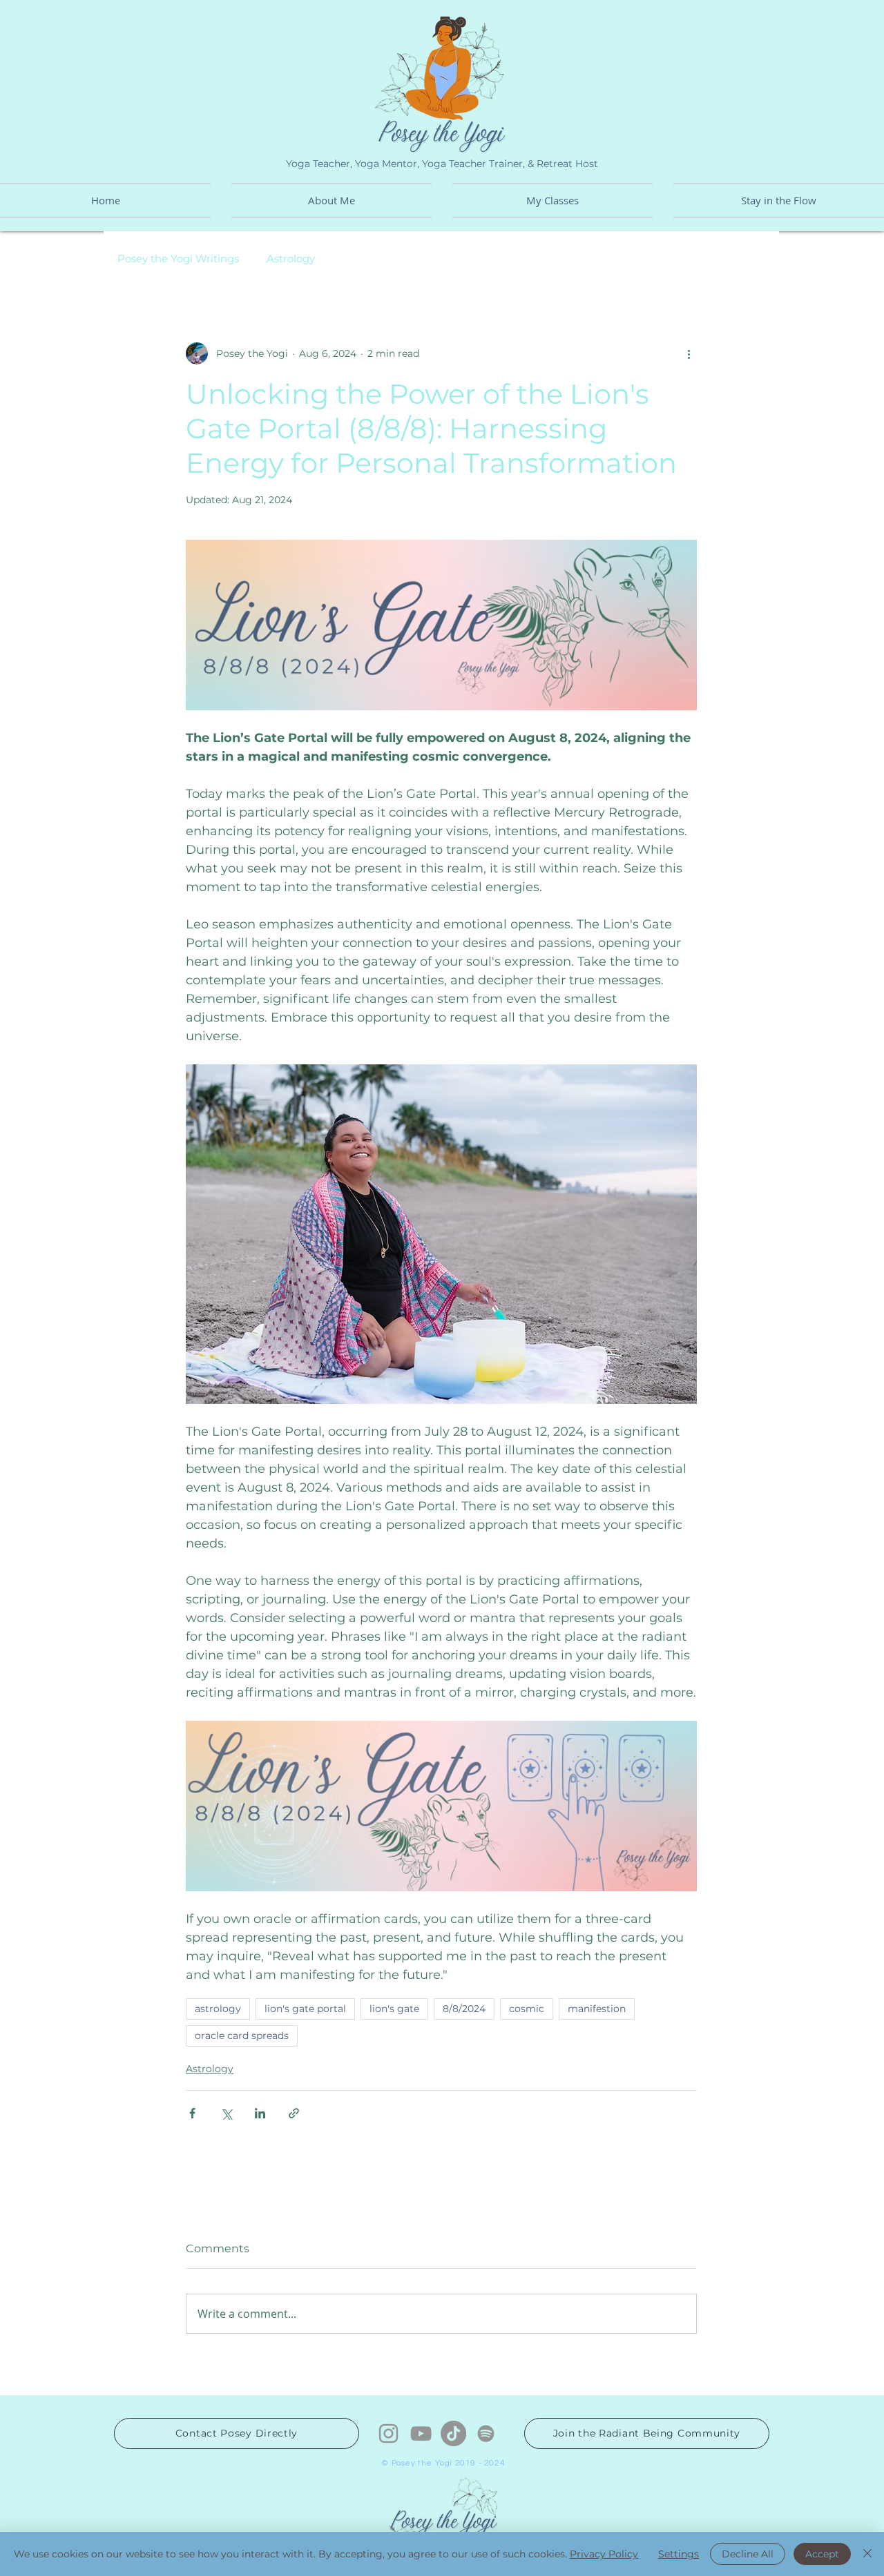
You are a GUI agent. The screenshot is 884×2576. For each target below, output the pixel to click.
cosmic (527, 2009)
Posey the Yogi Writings (178, 259)
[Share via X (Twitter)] (226, 2113)
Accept (822, 2554)
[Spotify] (486, 2433)
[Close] (867, 2554)
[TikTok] (453, 2433)
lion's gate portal (305, 2009)
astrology (218, 2009)
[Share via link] (294, 2113)
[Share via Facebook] (192, 2113)
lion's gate (394, 2009)
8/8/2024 (464, 2009)
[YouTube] (421, 2433)
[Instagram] (388, 2433)
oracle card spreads (242, 2036)
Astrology (291, 259)
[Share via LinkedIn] (260, 2113)
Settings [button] (679, 2554)
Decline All (748, 2554)
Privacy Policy (604, 2554)
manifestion (597, 2009)
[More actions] (689, 353)
